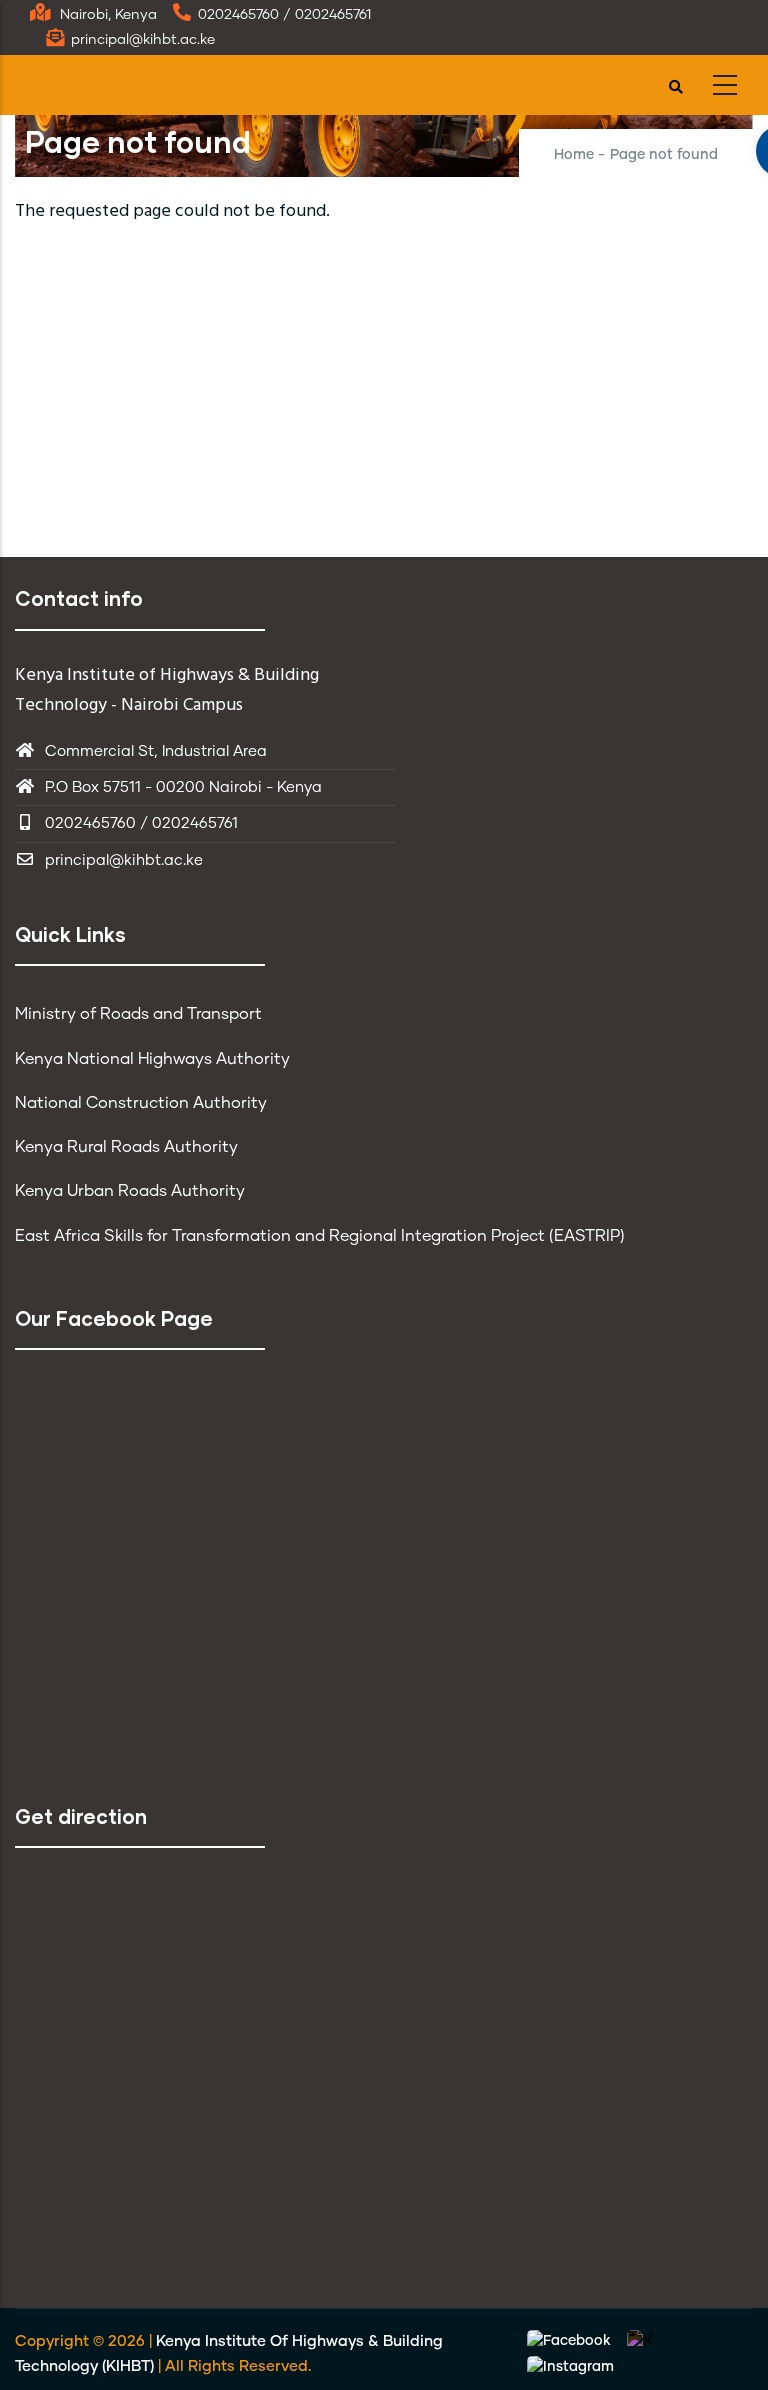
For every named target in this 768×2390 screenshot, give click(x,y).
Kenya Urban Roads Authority (130, 1191)
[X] (640, 2342)
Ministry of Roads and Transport (138, 1014)
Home (574, 155)
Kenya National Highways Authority (152, 1059)
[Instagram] (570, 2367)
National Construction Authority (141, 1103)
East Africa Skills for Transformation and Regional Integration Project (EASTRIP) (320, 1236)
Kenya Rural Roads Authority (126, 1147)
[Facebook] (571, 2342)
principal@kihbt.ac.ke (124, 860)
